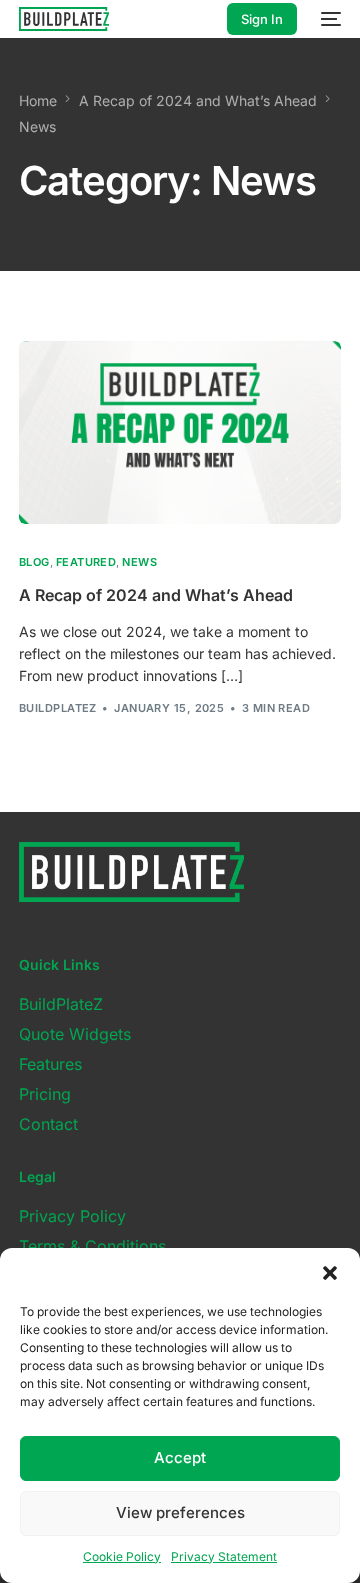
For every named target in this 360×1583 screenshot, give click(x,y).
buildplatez (58, 708)
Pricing (45, 1094)
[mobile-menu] (329, 19)
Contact (48, 1124)
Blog (34, 562)
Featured (86, 562)
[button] (330, 1273)
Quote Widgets (75, 1034)
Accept (180, 1457)
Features (50, 1064)
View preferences (180, 1512)
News (139, 562)
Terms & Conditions (92, 1246)
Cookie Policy (122, 1556)
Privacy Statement (224, 1556)
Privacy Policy (72, 1216)
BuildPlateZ (61, 1004)
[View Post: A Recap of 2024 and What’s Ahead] (180, 433)
